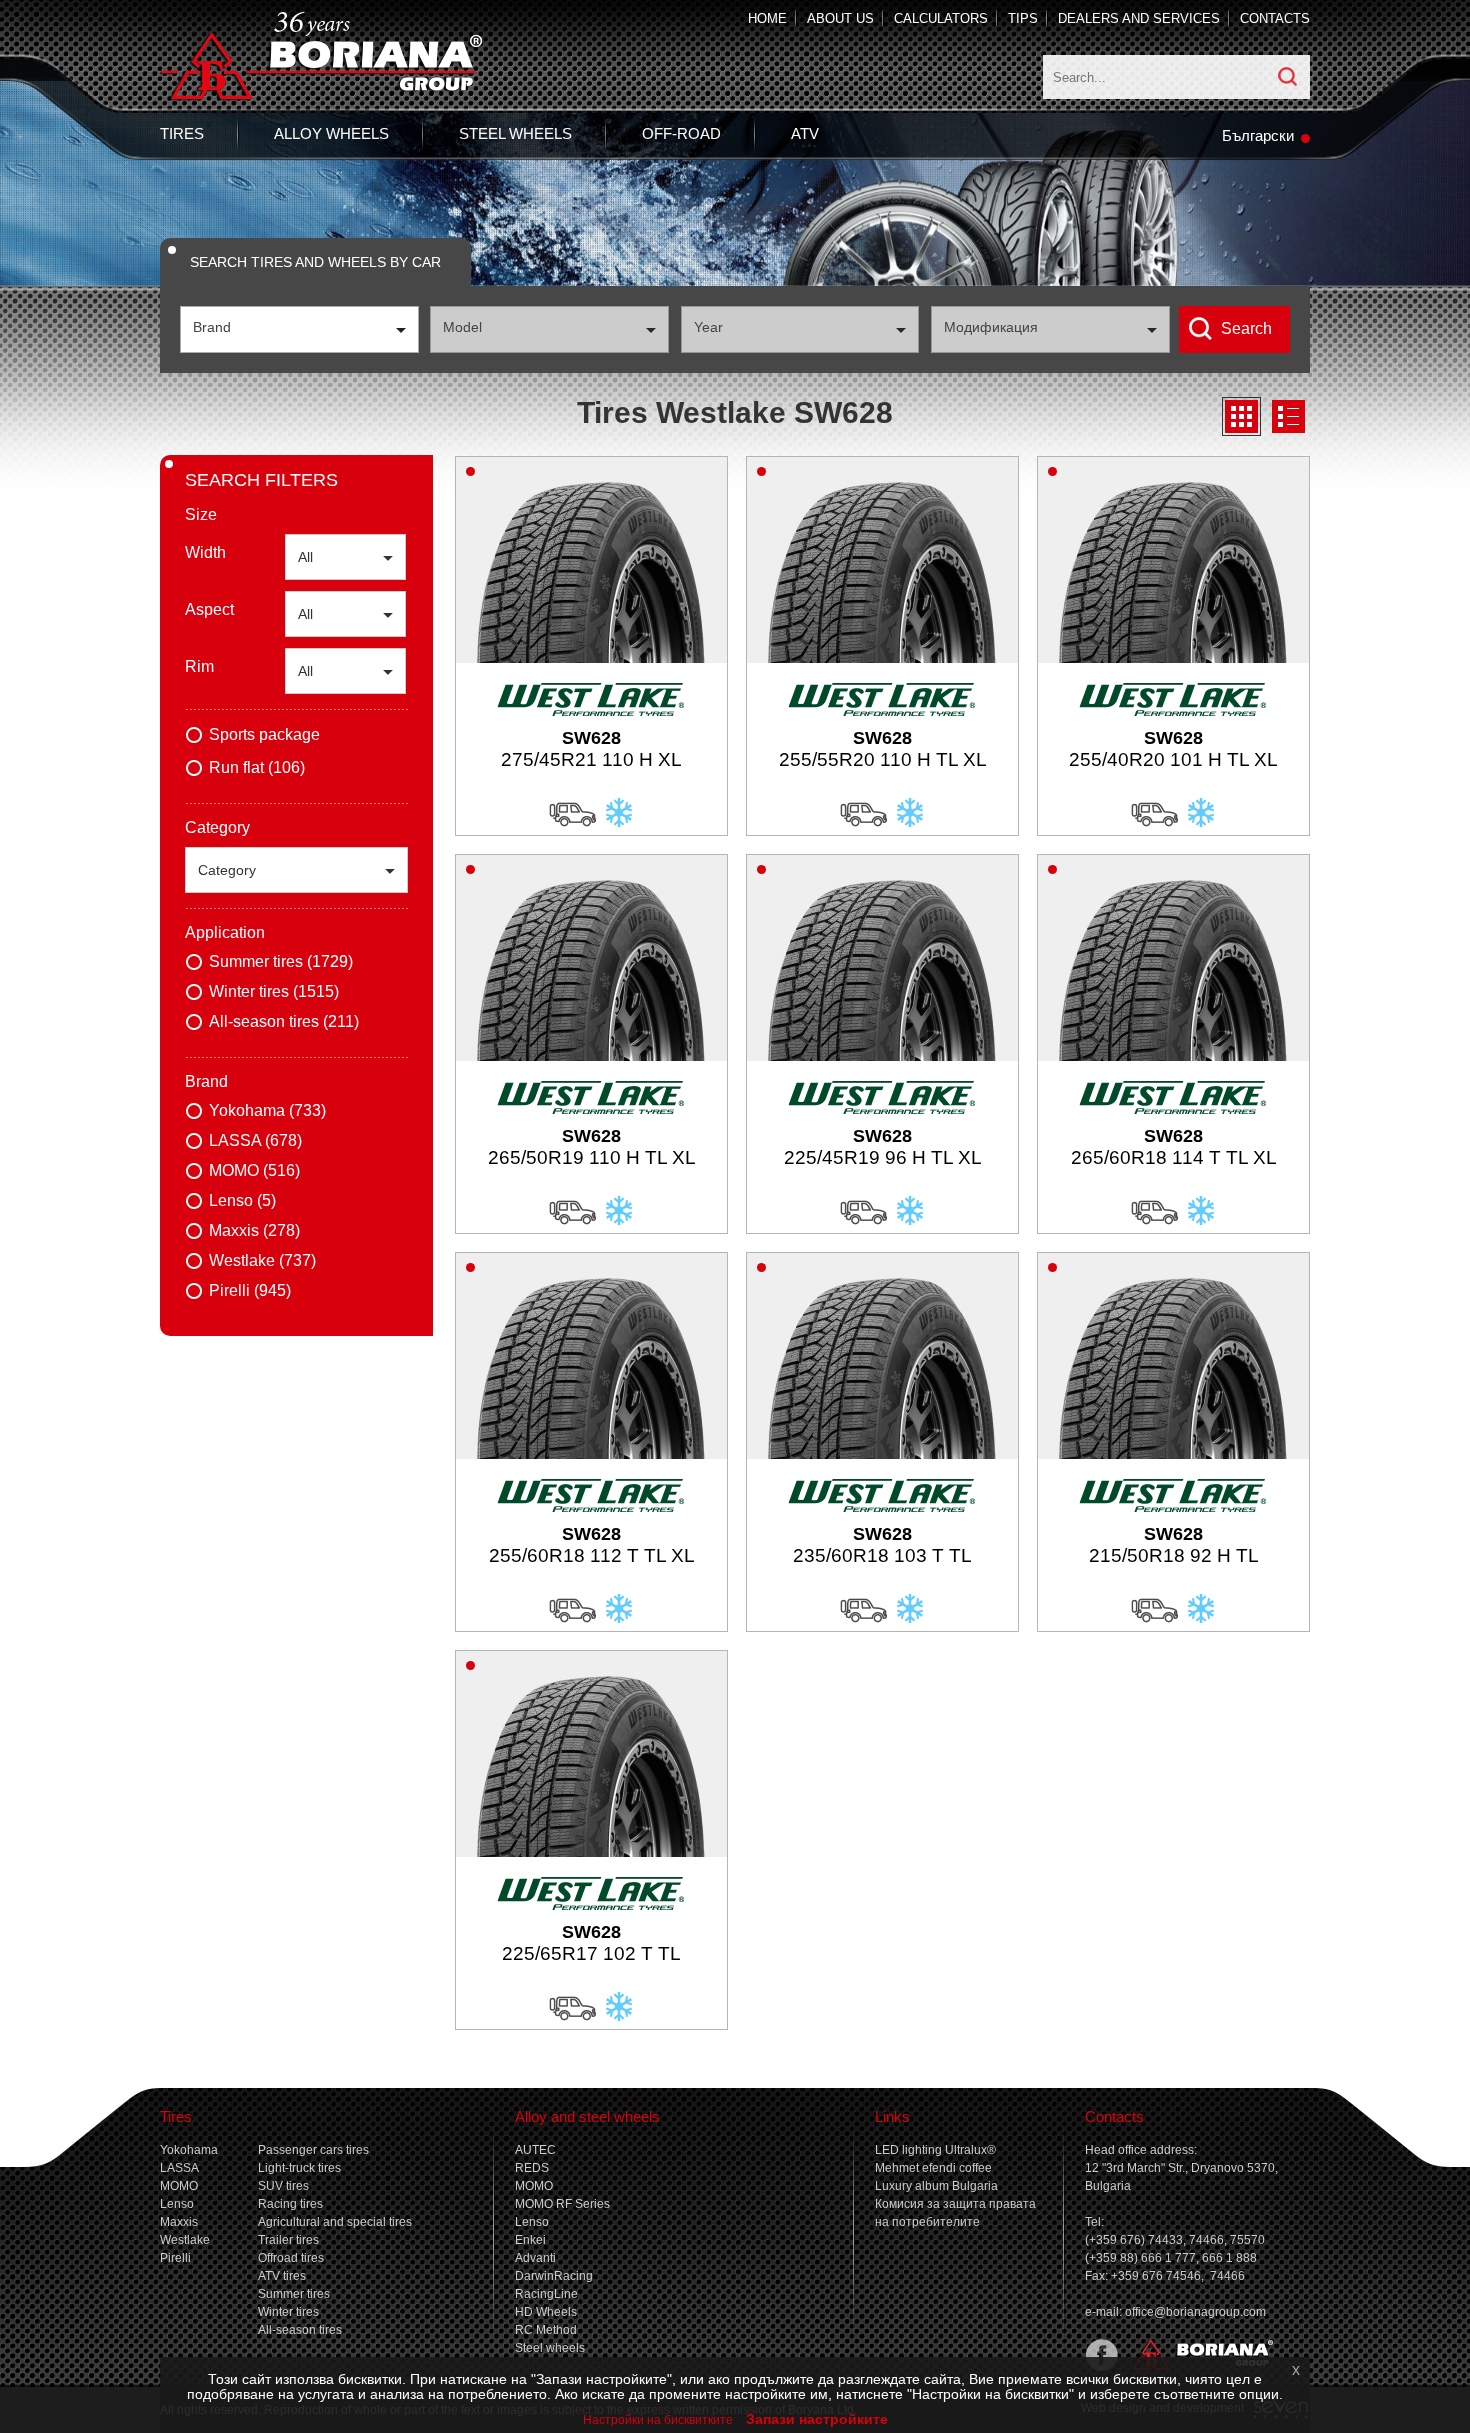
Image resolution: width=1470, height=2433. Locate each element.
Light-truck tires (299, 2168)
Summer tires (294, 2294)
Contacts (1275, 18)
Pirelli (175, 2258)
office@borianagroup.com (1195, 2312)
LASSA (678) (255, 1140)
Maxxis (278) (254, 1230)
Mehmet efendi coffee (933, 2168)
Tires (182, 133)
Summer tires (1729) (281, 961)
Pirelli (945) (250, 1290)
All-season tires (300, 2330)
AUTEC (535, 2150)
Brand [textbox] (212, 327)
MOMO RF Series (562, 2204)
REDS (532, 2168)
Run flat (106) (257, 767)
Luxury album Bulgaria (936, 2186)
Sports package (264, 734)
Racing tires (290, 2204)
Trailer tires (288, 2240)
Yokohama (189, 2150)
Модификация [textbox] (991, 327)
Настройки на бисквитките (658, 2420)
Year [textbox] (708, 327)
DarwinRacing (554, 2276)
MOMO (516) (254, 1170)
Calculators (941, 18)
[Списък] (1288, 416)
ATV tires (282, 2276)
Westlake (185, 2240)
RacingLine (546, 2294)
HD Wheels (546, 2312)
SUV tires (283, 2186)
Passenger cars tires (313, 2150)
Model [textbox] (462, 327)
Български (1258, 135)
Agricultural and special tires (335, 2222)
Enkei (530, 2240)
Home (767, 18)
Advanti (535, 2258)
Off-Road (681, 133)
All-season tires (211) (284, 1021)
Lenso (177, 2204)
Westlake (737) (262, 1260)
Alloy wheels (331, 133)
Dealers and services (1139, 18)
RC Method (546, 2330)
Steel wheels (515, 133)
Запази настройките (817, 2419)
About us (840, 18)
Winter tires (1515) (274, 991)
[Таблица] (1241, 416)
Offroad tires (291, 2258)
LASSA (179, 2168)
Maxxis (179, 2222)
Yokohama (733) (267, 1110)
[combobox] (299, 329)
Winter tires (288, 2312)
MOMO (179, 2186)
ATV (805, 133)
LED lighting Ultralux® (935, 2150)
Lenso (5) (242, 1200)
